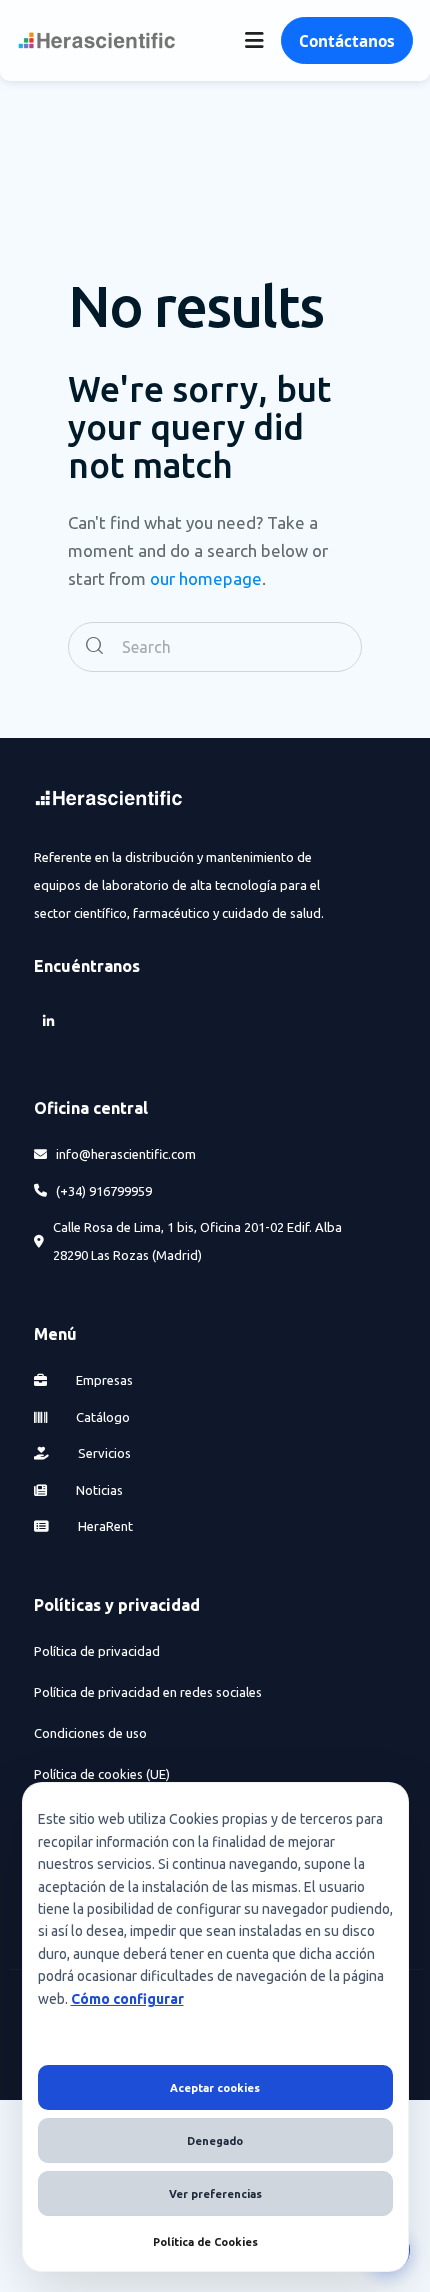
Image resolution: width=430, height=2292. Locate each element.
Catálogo (101, 1417)
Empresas (103, 1380)
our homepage (206, 578)
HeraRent (104, 1526)
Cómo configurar (127, 1999)
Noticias (98, 1490)
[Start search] (94, 647)
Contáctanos (347, 41)
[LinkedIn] (48, 1020)
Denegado (215, 2141)
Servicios (103, 1453)
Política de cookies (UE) (102, 1774)
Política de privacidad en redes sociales (148, 1692)
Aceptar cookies (215, 2088)
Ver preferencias (215, 2194)
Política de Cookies (205, 2242)
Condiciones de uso (90, 1733)
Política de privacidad (97, 1651)
